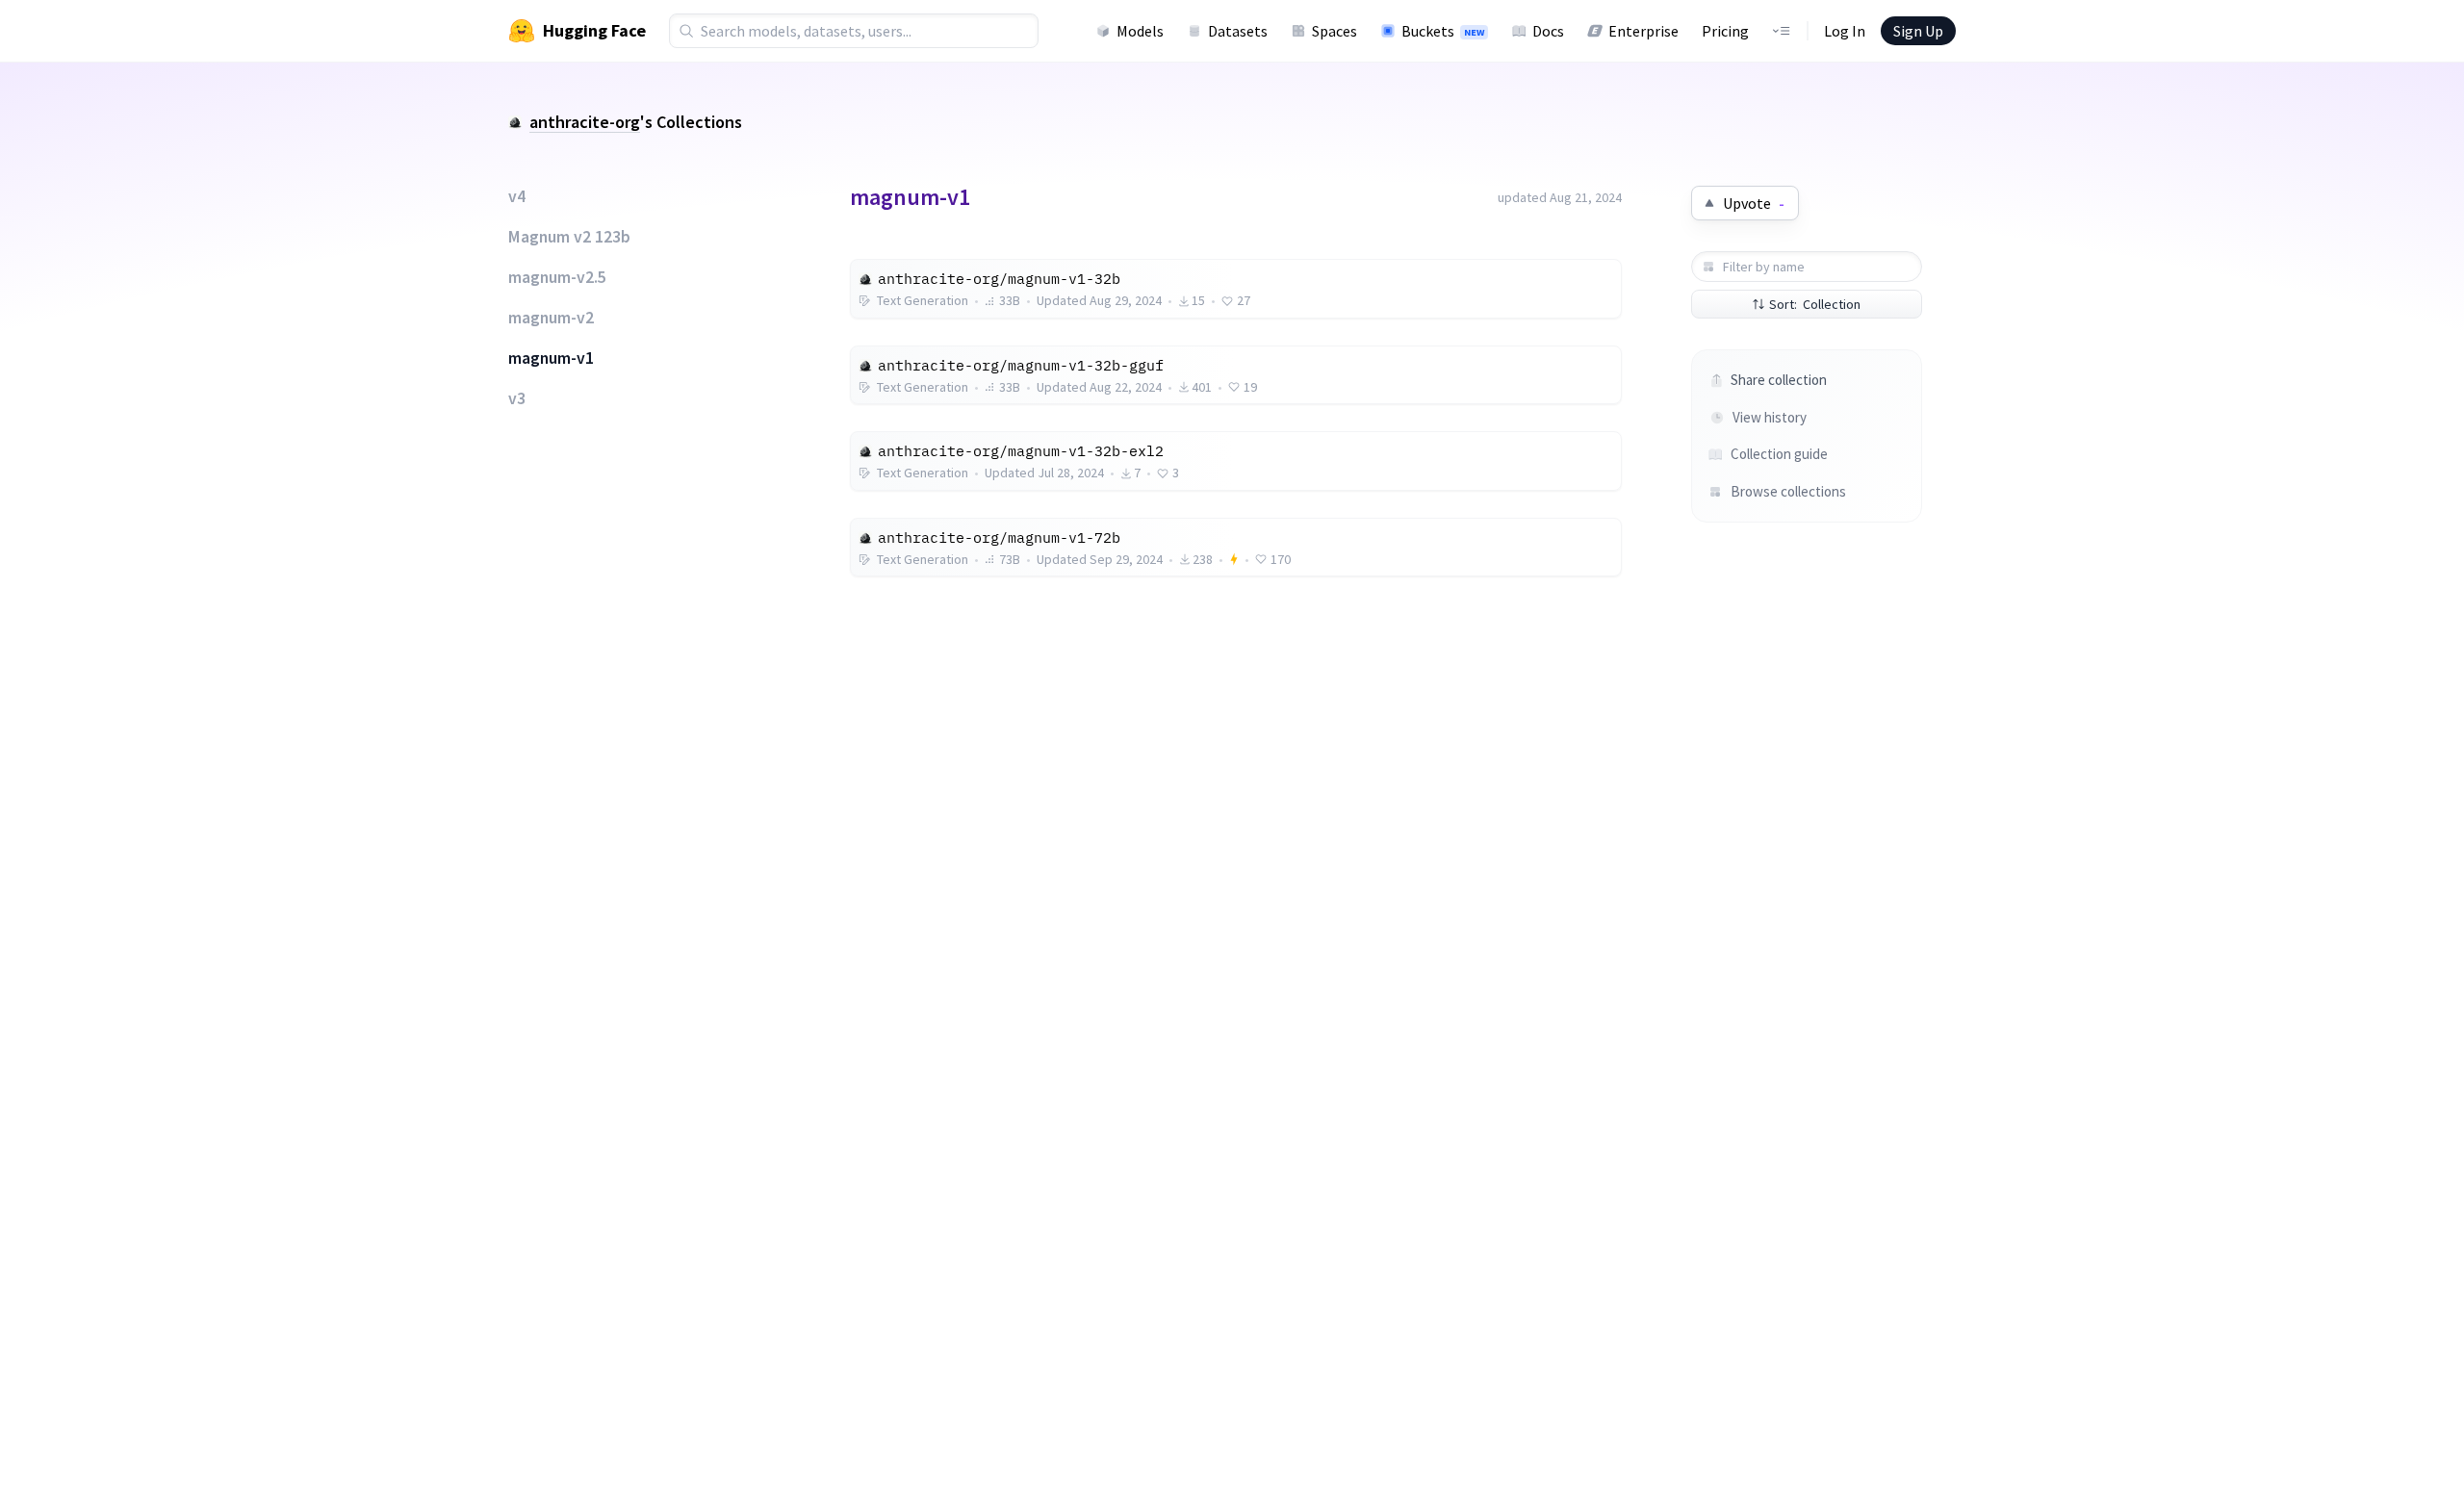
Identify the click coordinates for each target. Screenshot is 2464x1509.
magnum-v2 (551, 318)
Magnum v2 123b (569, 237)
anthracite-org (585, 122)
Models (1140, 31)
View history (1770, 417)
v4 (517, 196)
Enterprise (1643, 31)
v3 (517, 398)
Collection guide (1779, 454)
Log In (1845, 31)
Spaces (1335, 31)
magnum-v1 (551, 358)
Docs (1548, 31)
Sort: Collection (1815, 304)
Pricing (1725, 31)
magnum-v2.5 (557, 277)
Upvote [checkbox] (1754, 203)
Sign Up (1918, 31)
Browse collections (1788, 491)
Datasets (1238, 31)
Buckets (1443, 31)
